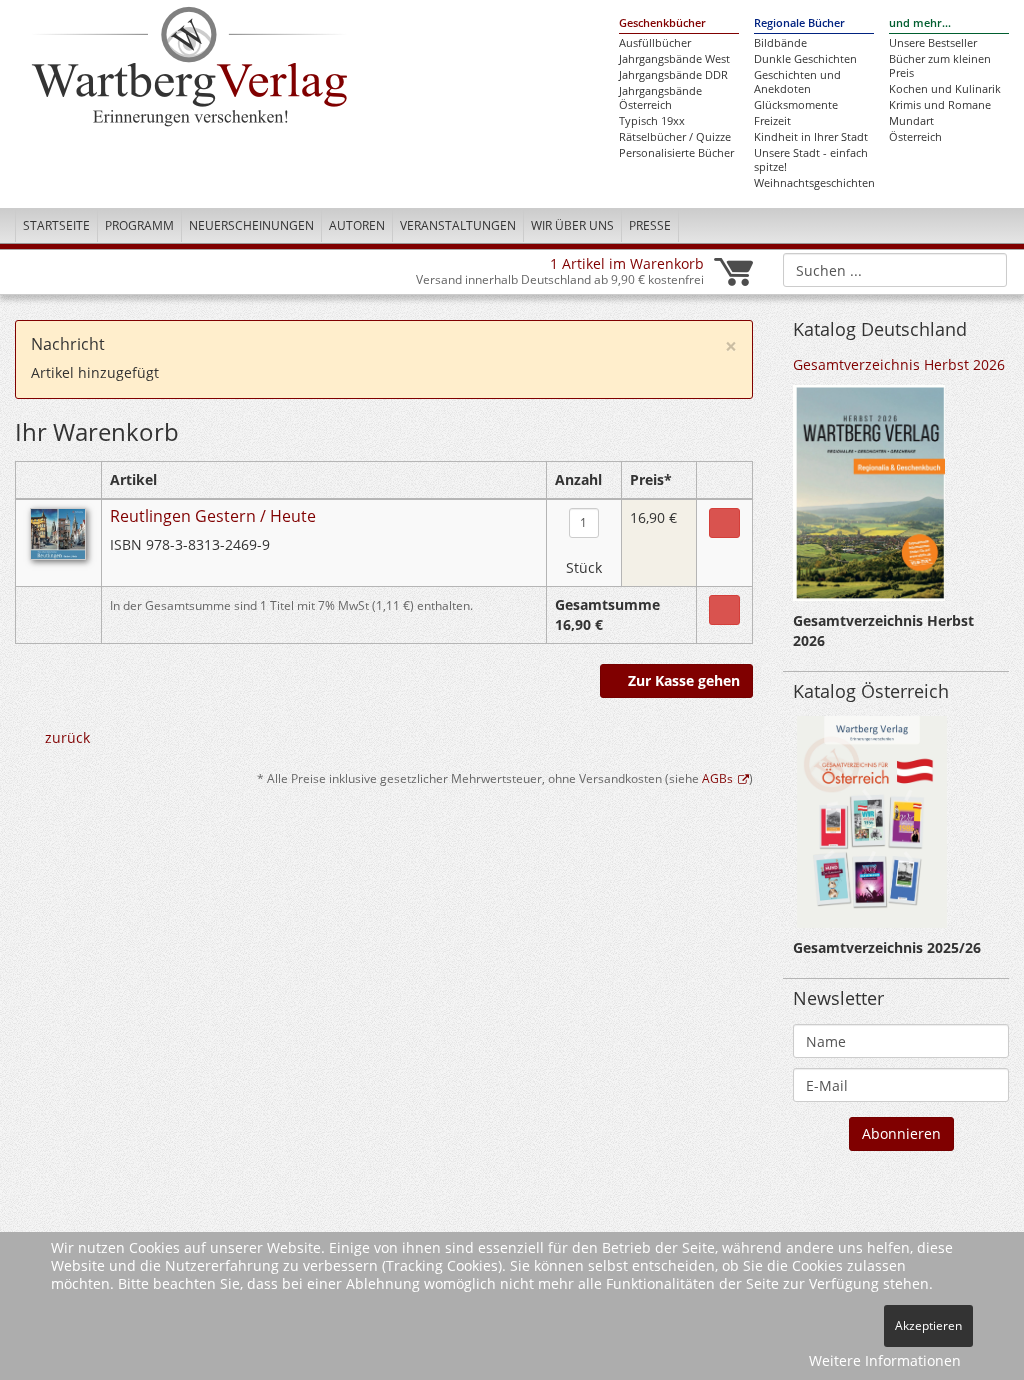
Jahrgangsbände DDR (673, 75)
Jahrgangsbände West (674, 59)
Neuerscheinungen (251, 225)
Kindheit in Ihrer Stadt (811, 137)
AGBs (717, 778)
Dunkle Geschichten (805, 59)
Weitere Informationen (885, 1360)
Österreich (915, 137)
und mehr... (920, 23)
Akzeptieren (928, 1325)
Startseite (56, 225)
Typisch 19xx (652, 121)
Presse (650, 225)
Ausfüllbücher (655, 43)
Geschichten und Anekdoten (797, 82)
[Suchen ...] (985, 269)
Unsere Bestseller (933, 43)
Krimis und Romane (940, 105)
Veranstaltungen (458, 225)
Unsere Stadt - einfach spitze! (811, 160)
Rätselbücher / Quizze (675, 137)
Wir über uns (572, 225)
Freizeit (772, 121)
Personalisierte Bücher (676, 153)
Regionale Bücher (799, 23)
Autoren (357, 225)
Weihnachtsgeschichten (814, 183)
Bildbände (780, 43)
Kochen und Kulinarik (945, 89)
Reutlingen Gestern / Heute (213, 516)
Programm (139, 225)
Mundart (911, 121)
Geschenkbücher (662, 23)
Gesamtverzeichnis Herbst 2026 (899, 364)
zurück (67, 737)
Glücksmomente (796, 105)
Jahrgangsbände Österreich (660, 98)
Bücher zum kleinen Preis (940, 66)
